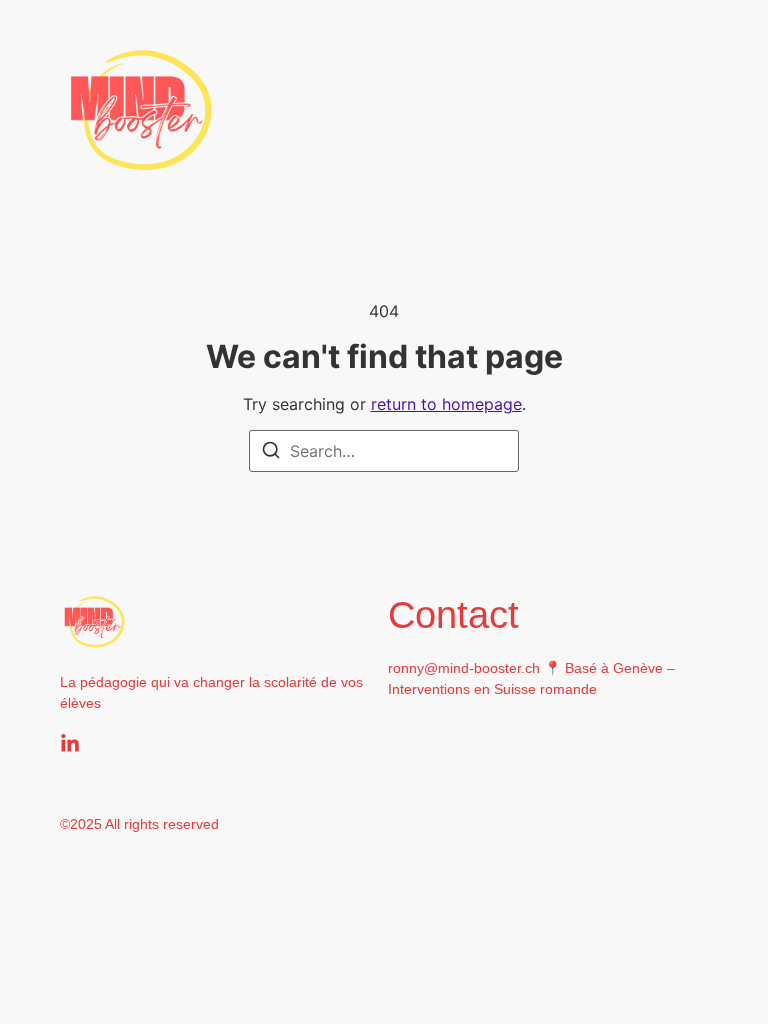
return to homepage (446, 404)
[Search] (271, 453)
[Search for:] (384, 451)
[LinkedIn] (70, 744)
